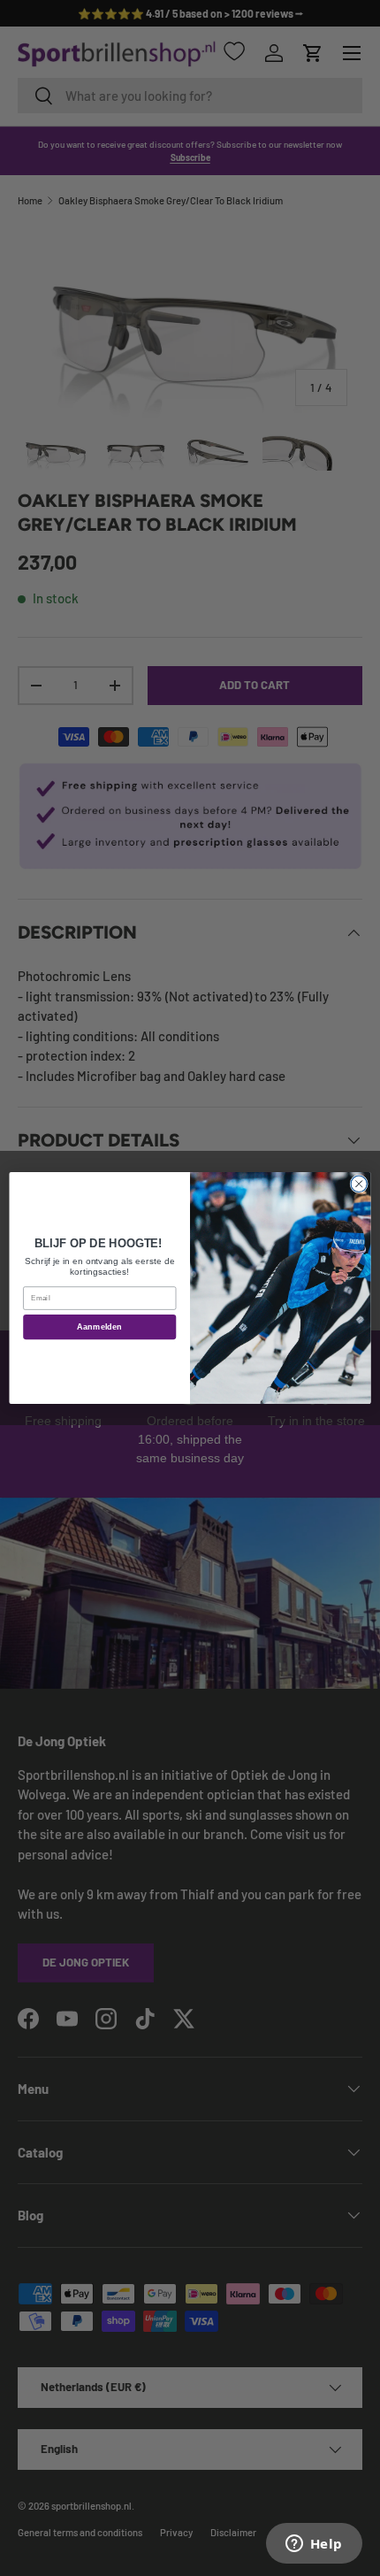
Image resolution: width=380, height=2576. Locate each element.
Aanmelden (99, 1327)
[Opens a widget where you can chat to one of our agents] (314, 2545)
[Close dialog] (359, 1184)
